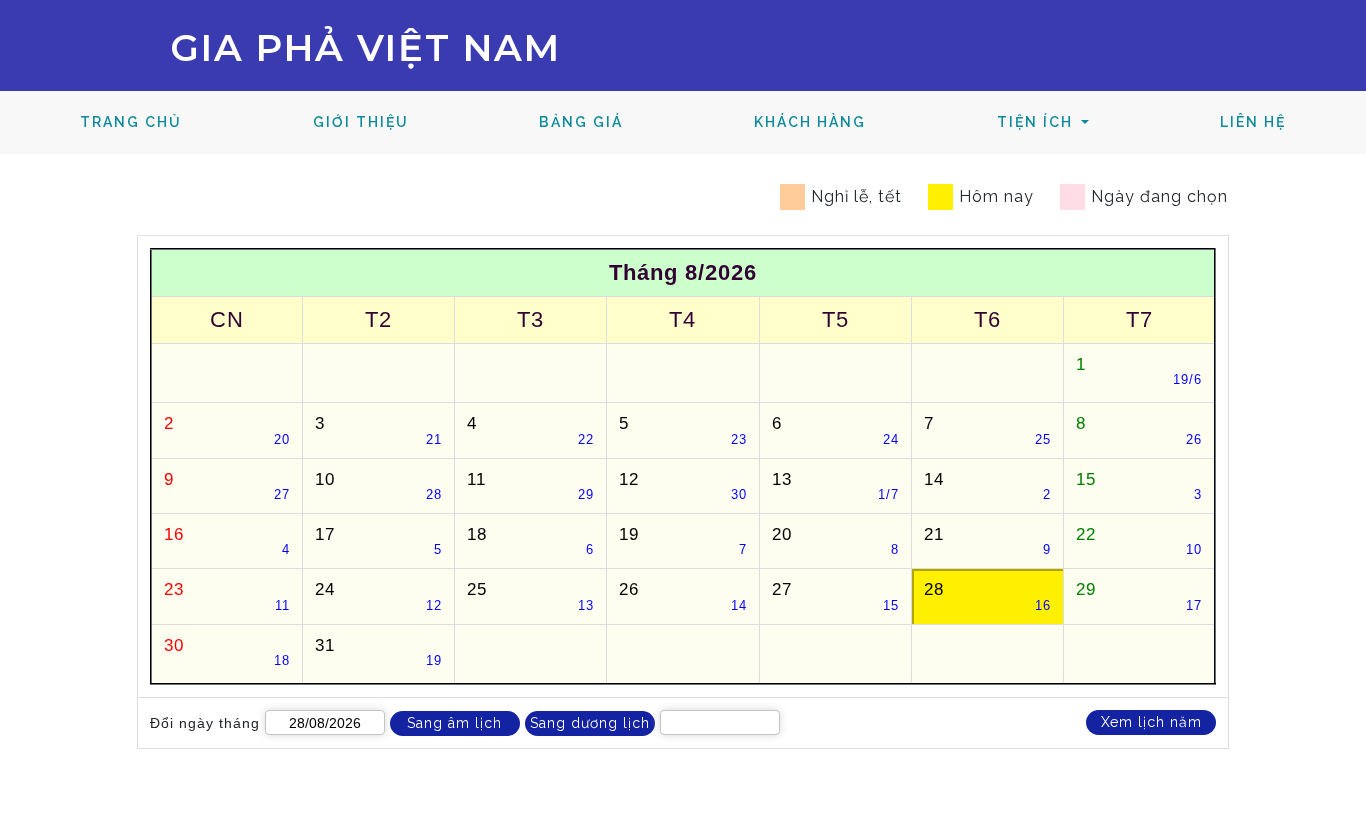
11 (530, 485)
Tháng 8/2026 (683, 272)
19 (682, 540)
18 (530, 540)
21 (987, 540)
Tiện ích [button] (1037, 122)
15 (1139, 485)
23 (227, 595)
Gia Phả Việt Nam (365, 47)
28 (987, 595)
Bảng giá (581, 122)
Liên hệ (1253, 122)
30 (227, 651)
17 (378, 540)
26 (682, 595)
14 (987, 485)
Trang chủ (162, 121)
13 (835, 485)
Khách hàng (810, 122)
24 (378, 595)
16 (227, 540)
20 (835, 540)
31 (378, 651)
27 (835, 595)
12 (682, 485)
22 (1139, 540)
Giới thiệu (361, 122)
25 (530, 595)
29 (1139, 595)
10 (378, 485)
